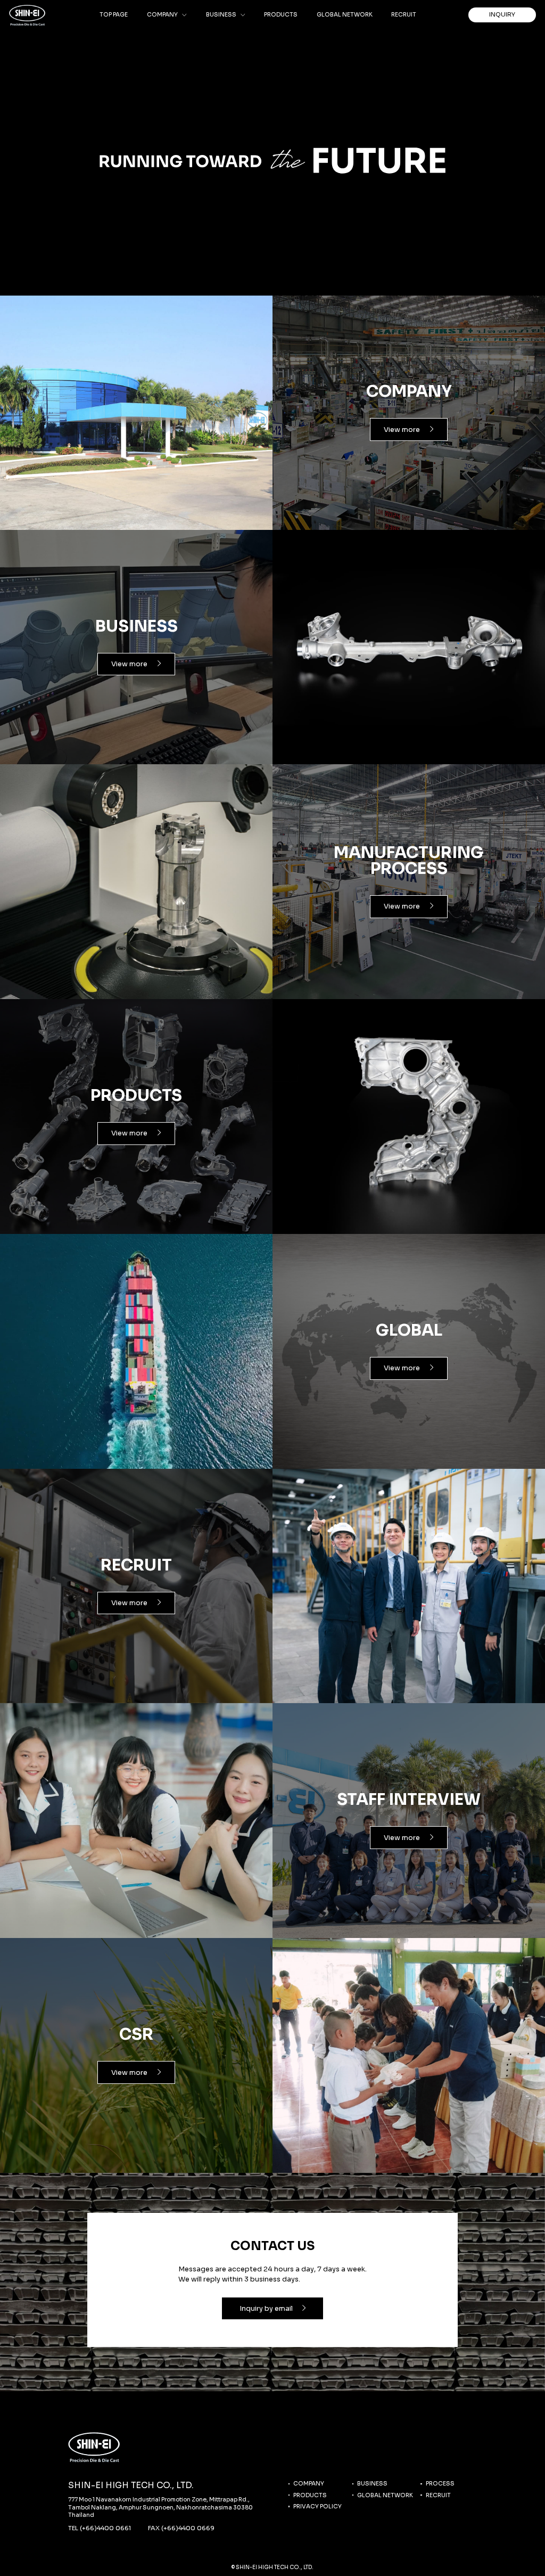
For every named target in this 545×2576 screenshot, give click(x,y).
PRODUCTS (310, 2495)
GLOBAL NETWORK (385, 2495)
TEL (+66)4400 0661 (100, 2528)
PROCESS (440, 2484)
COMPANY (309, 2484)
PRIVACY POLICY (317, 2507)
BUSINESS (372, 2484)
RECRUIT (438, 2495)
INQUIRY (502, 14)
